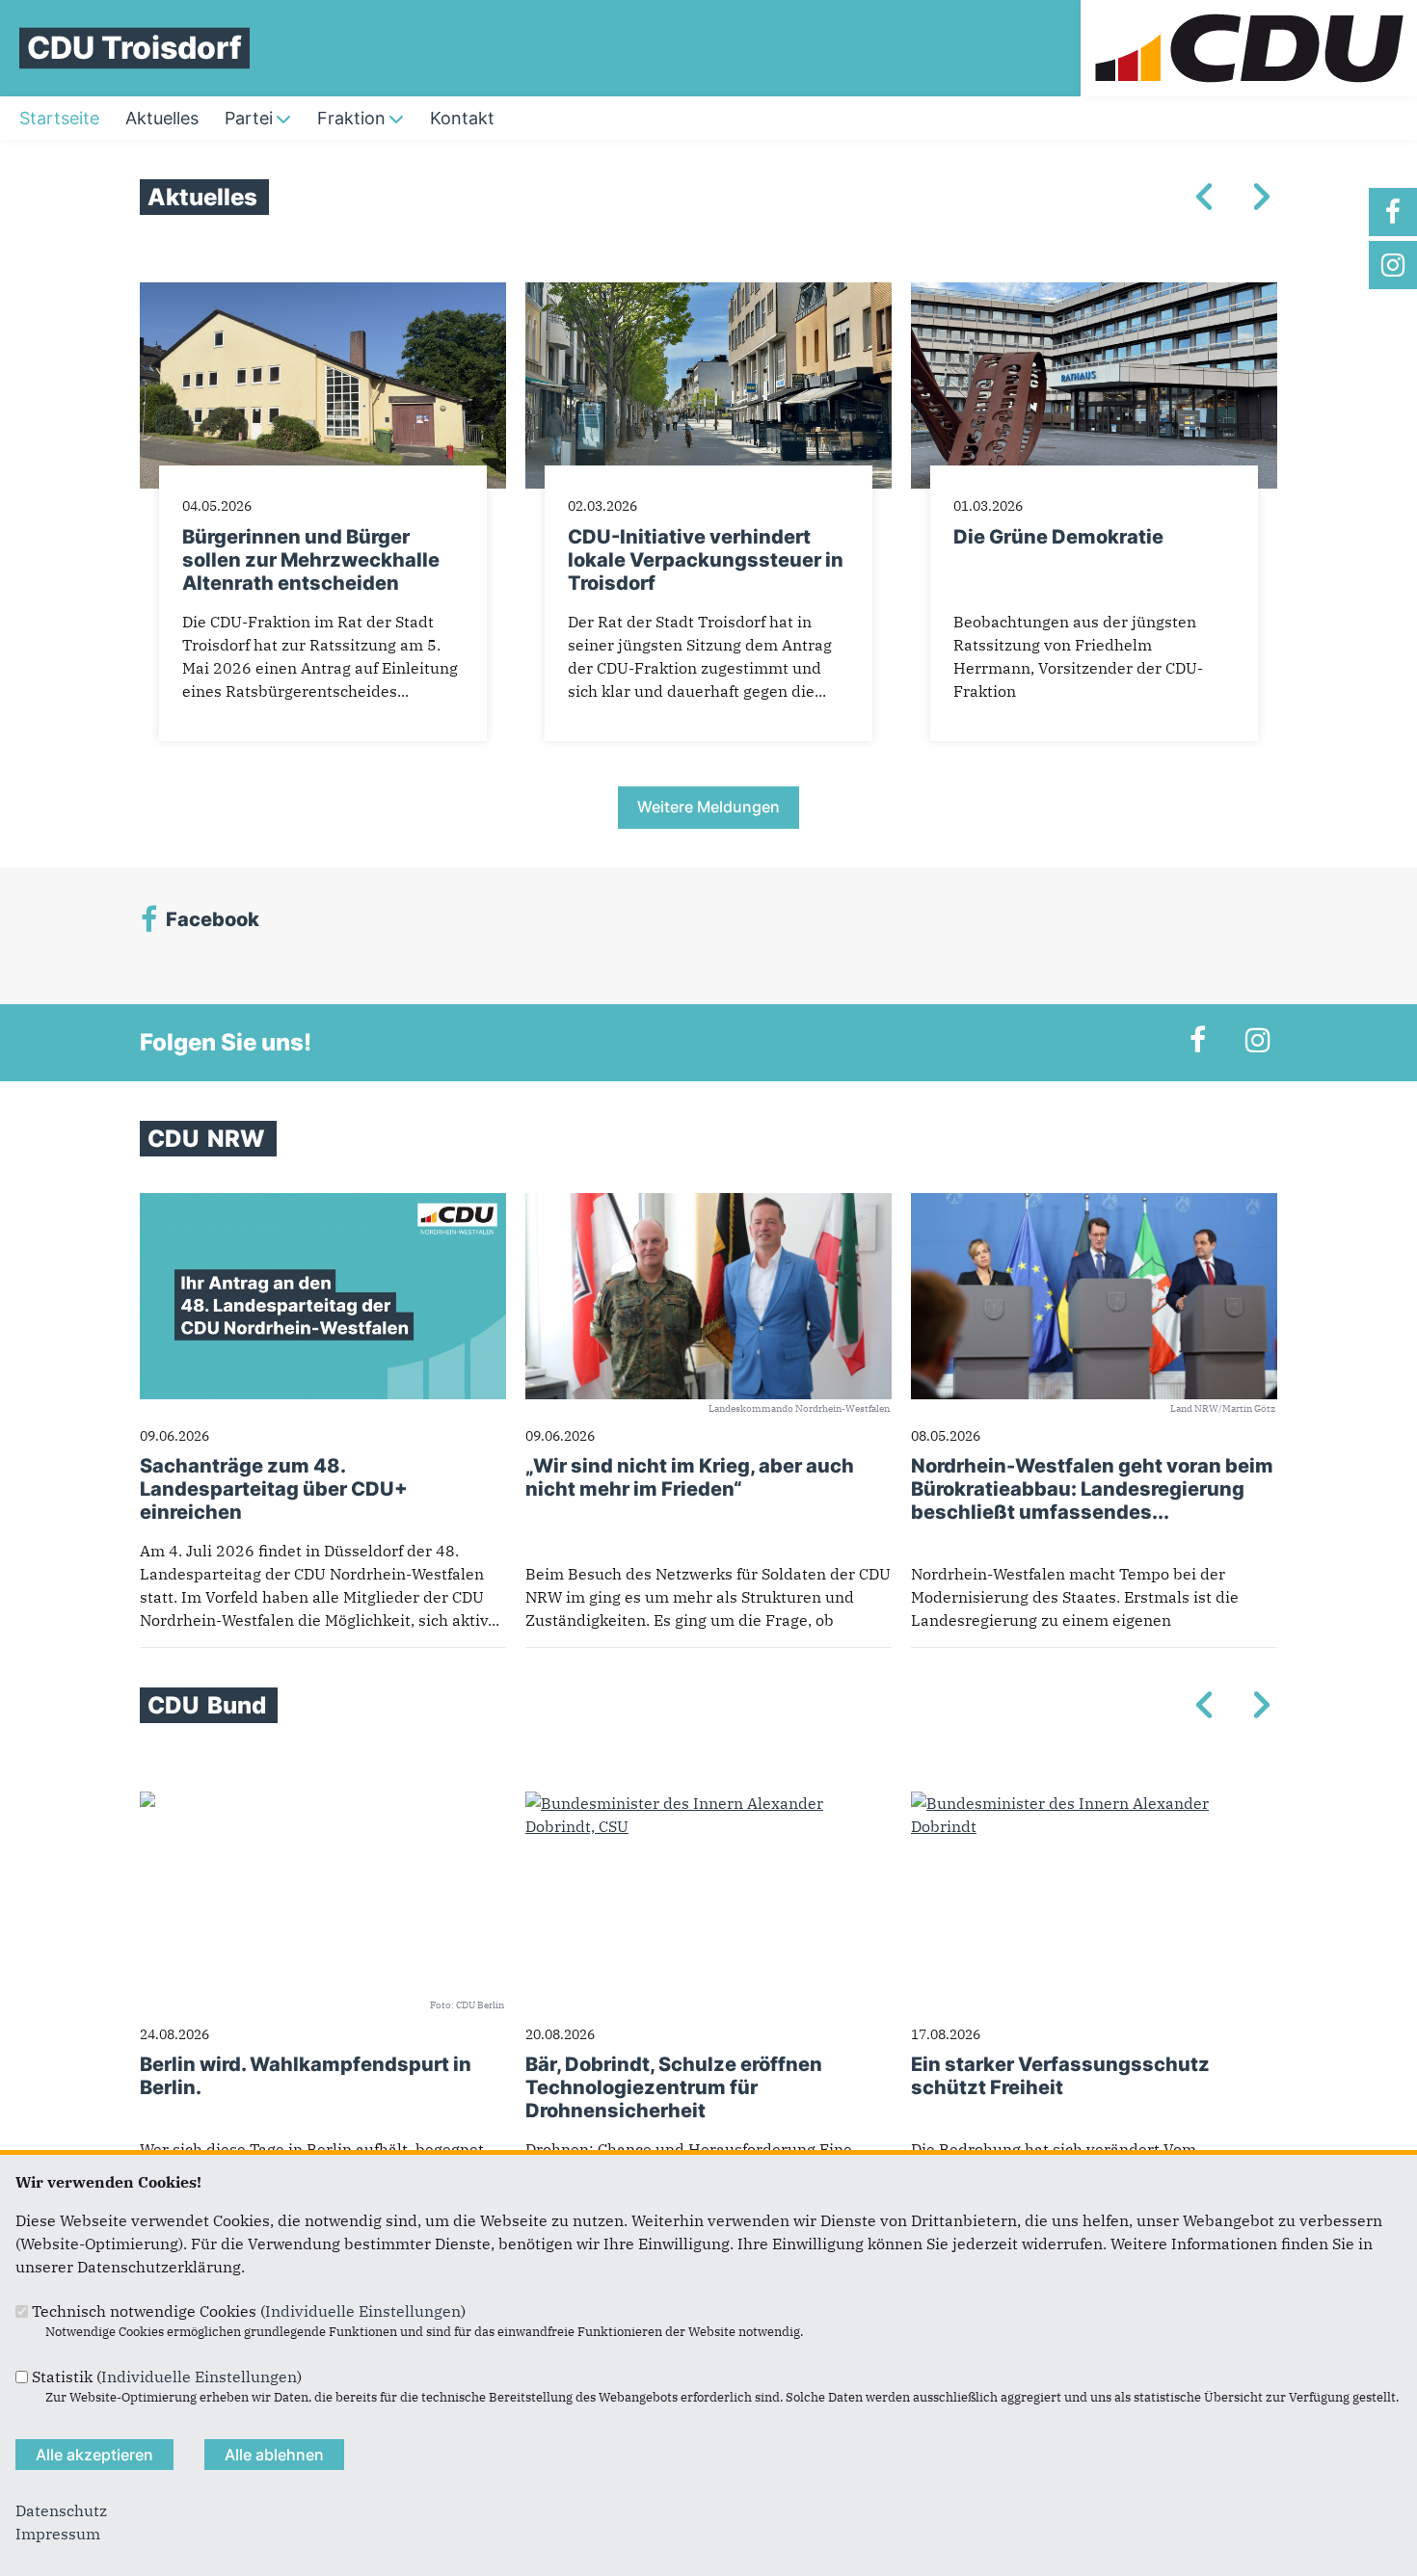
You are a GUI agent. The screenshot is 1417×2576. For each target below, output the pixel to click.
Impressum (58, 2534)
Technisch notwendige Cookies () (249, 2311)
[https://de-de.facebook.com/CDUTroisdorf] (1393, 212)
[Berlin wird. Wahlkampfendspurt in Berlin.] (147, 1803)
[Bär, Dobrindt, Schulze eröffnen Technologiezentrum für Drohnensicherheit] (708, 1803)
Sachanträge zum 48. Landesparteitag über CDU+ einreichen (274, 1489)
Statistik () (167, 2377)
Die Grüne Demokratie (1058, 537)
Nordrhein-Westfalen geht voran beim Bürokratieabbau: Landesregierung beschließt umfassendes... (1092, 1489)
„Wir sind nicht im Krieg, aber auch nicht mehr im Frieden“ (690, 1477)
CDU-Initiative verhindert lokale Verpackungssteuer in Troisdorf (706, 560)
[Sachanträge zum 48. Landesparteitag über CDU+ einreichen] (323, 1205)
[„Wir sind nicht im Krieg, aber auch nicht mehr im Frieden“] (708, 1205)
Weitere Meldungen (708, 807)
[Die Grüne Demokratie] (1094, 294)
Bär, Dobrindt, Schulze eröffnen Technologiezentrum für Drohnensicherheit (674, 2087)
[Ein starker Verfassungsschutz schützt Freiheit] (1094, 1803)
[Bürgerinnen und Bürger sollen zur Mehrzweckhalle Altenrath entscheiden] (323, 294)
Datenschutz (61, 2510)
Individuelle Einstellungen (363, 2311)
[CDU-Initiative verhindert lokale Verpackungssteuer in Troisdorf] (708, 294)
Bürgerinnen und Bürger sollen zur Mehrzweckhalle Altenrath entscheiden (311, 560)
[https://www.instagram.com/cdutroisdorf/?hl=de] (1393, 265)
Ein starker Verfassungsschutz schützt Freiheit (1060, 2076)
